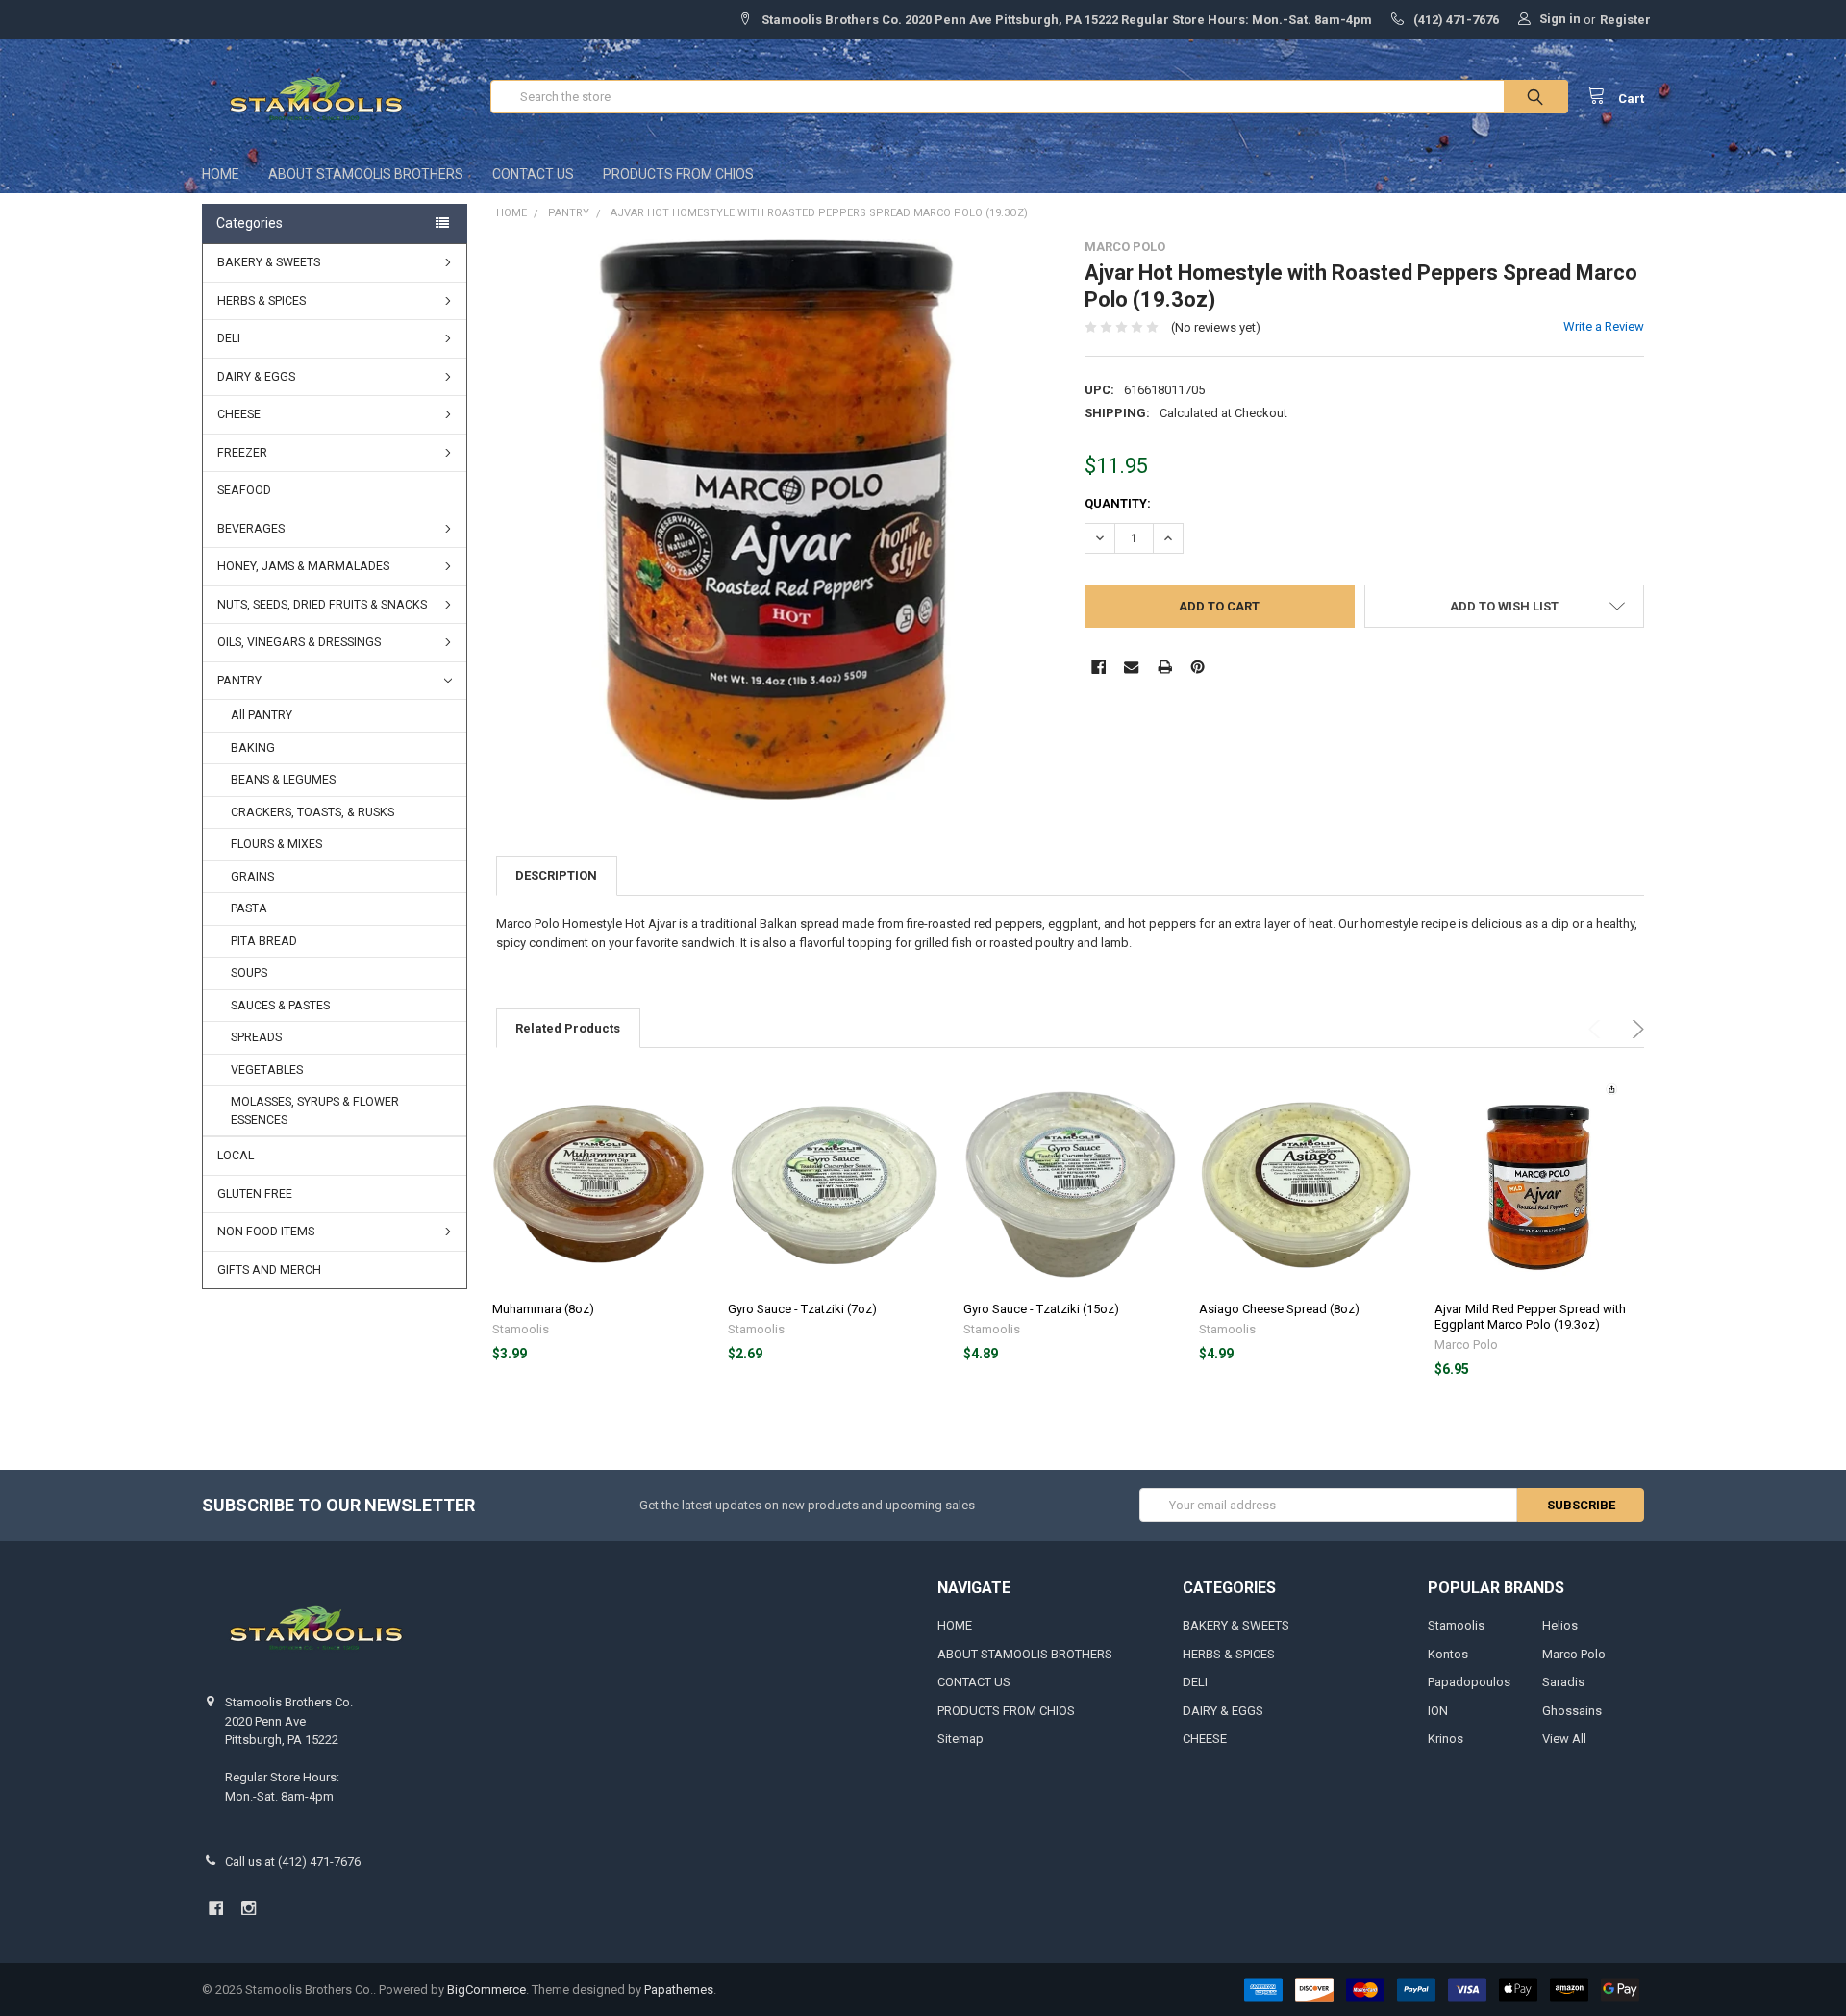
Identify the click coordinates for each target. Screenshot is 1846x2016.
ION (1438, 1711)
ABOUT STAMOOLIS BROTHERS (366, 174)
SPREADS (256, 1037)
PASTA (249, 908)
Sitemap (960, 1739)
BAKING (253, 748)
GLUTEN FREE (255, 1194)
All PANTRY (262, 715)
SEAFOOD (244, 490)
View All (1564, 1739)
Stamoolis (1456, 1625)
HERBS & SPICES (262, 301)
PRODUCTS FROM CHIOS (678, 174)
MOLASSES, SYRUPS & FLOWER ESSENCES (315, 1111)
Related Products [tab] (568, 1028)
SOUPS (249, 973)
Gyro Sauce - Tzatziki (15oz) (1041, 1309)
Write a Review (1604, 326)
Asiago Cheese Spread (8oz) (1279, 1309)
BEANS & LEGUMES (283, 780)
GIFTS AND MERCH (269, 1270)
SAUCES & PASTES (280, 1006)
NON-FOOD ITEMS (266, 1232)
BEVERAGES (251, 529)
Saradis (1563, 1682)
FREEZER (242, 453)
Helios (1560, 1625)
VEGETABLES (267, 1070)
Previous (1597, 1029)
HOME (221, 174)
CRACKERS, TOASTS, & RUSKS (312, 812)
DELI (229, 338)
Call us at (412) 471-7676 (293, 1862)
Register (1625, 20)
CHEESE (239, 414)
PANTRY (239, 681)
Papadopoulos (1469, 1682)
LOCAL (236, 1156)
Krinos (1446, 1739)
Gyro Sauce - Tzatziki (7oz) (802, 1309)
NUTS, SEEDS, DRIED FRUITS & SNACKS (322, 605)
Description (556, 875)
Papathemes (679, 1990)
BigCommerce (486, 1990)
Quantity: (1118, 503)
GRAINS (252, 877)
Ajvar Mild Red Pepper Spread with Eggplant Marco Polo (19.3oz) (1530, 1317)
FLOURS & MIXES (276, 844)
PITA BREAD (264, 941)
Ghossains (1572, 1711)
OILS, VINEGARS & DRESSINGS (299, 642)
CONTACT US (533, 174)
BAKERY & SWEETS (269, 262)
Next (1635, 1029)
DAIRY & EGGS (256, 377)
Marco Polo (1574, 1654)
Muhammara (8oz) (543, 1309)
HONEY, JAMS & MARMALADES (303, 566)
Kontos (1448, 1654)
